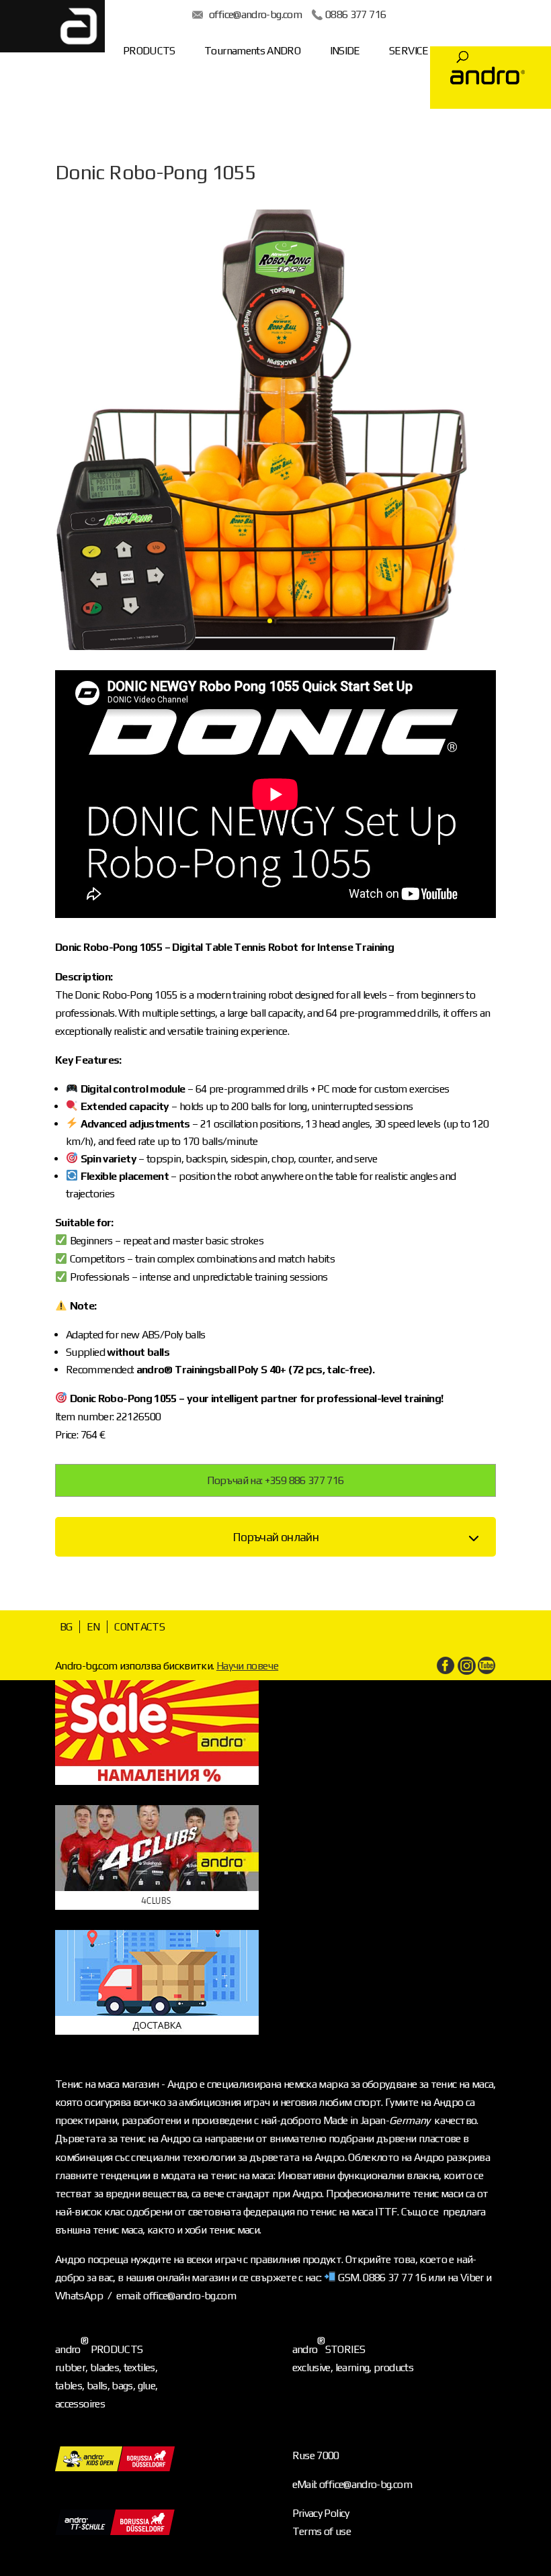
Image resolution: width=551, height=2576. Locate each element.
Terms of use (322, 2531)
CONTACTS (139, 1627)
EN (93, 1627)
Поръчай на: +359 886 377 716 (275, 1480)
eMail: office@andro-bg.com (352, 2484)
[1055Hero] (275, 650)
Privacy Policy (321, 2513)
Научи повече (247, 1666)
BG (66, 1627)
